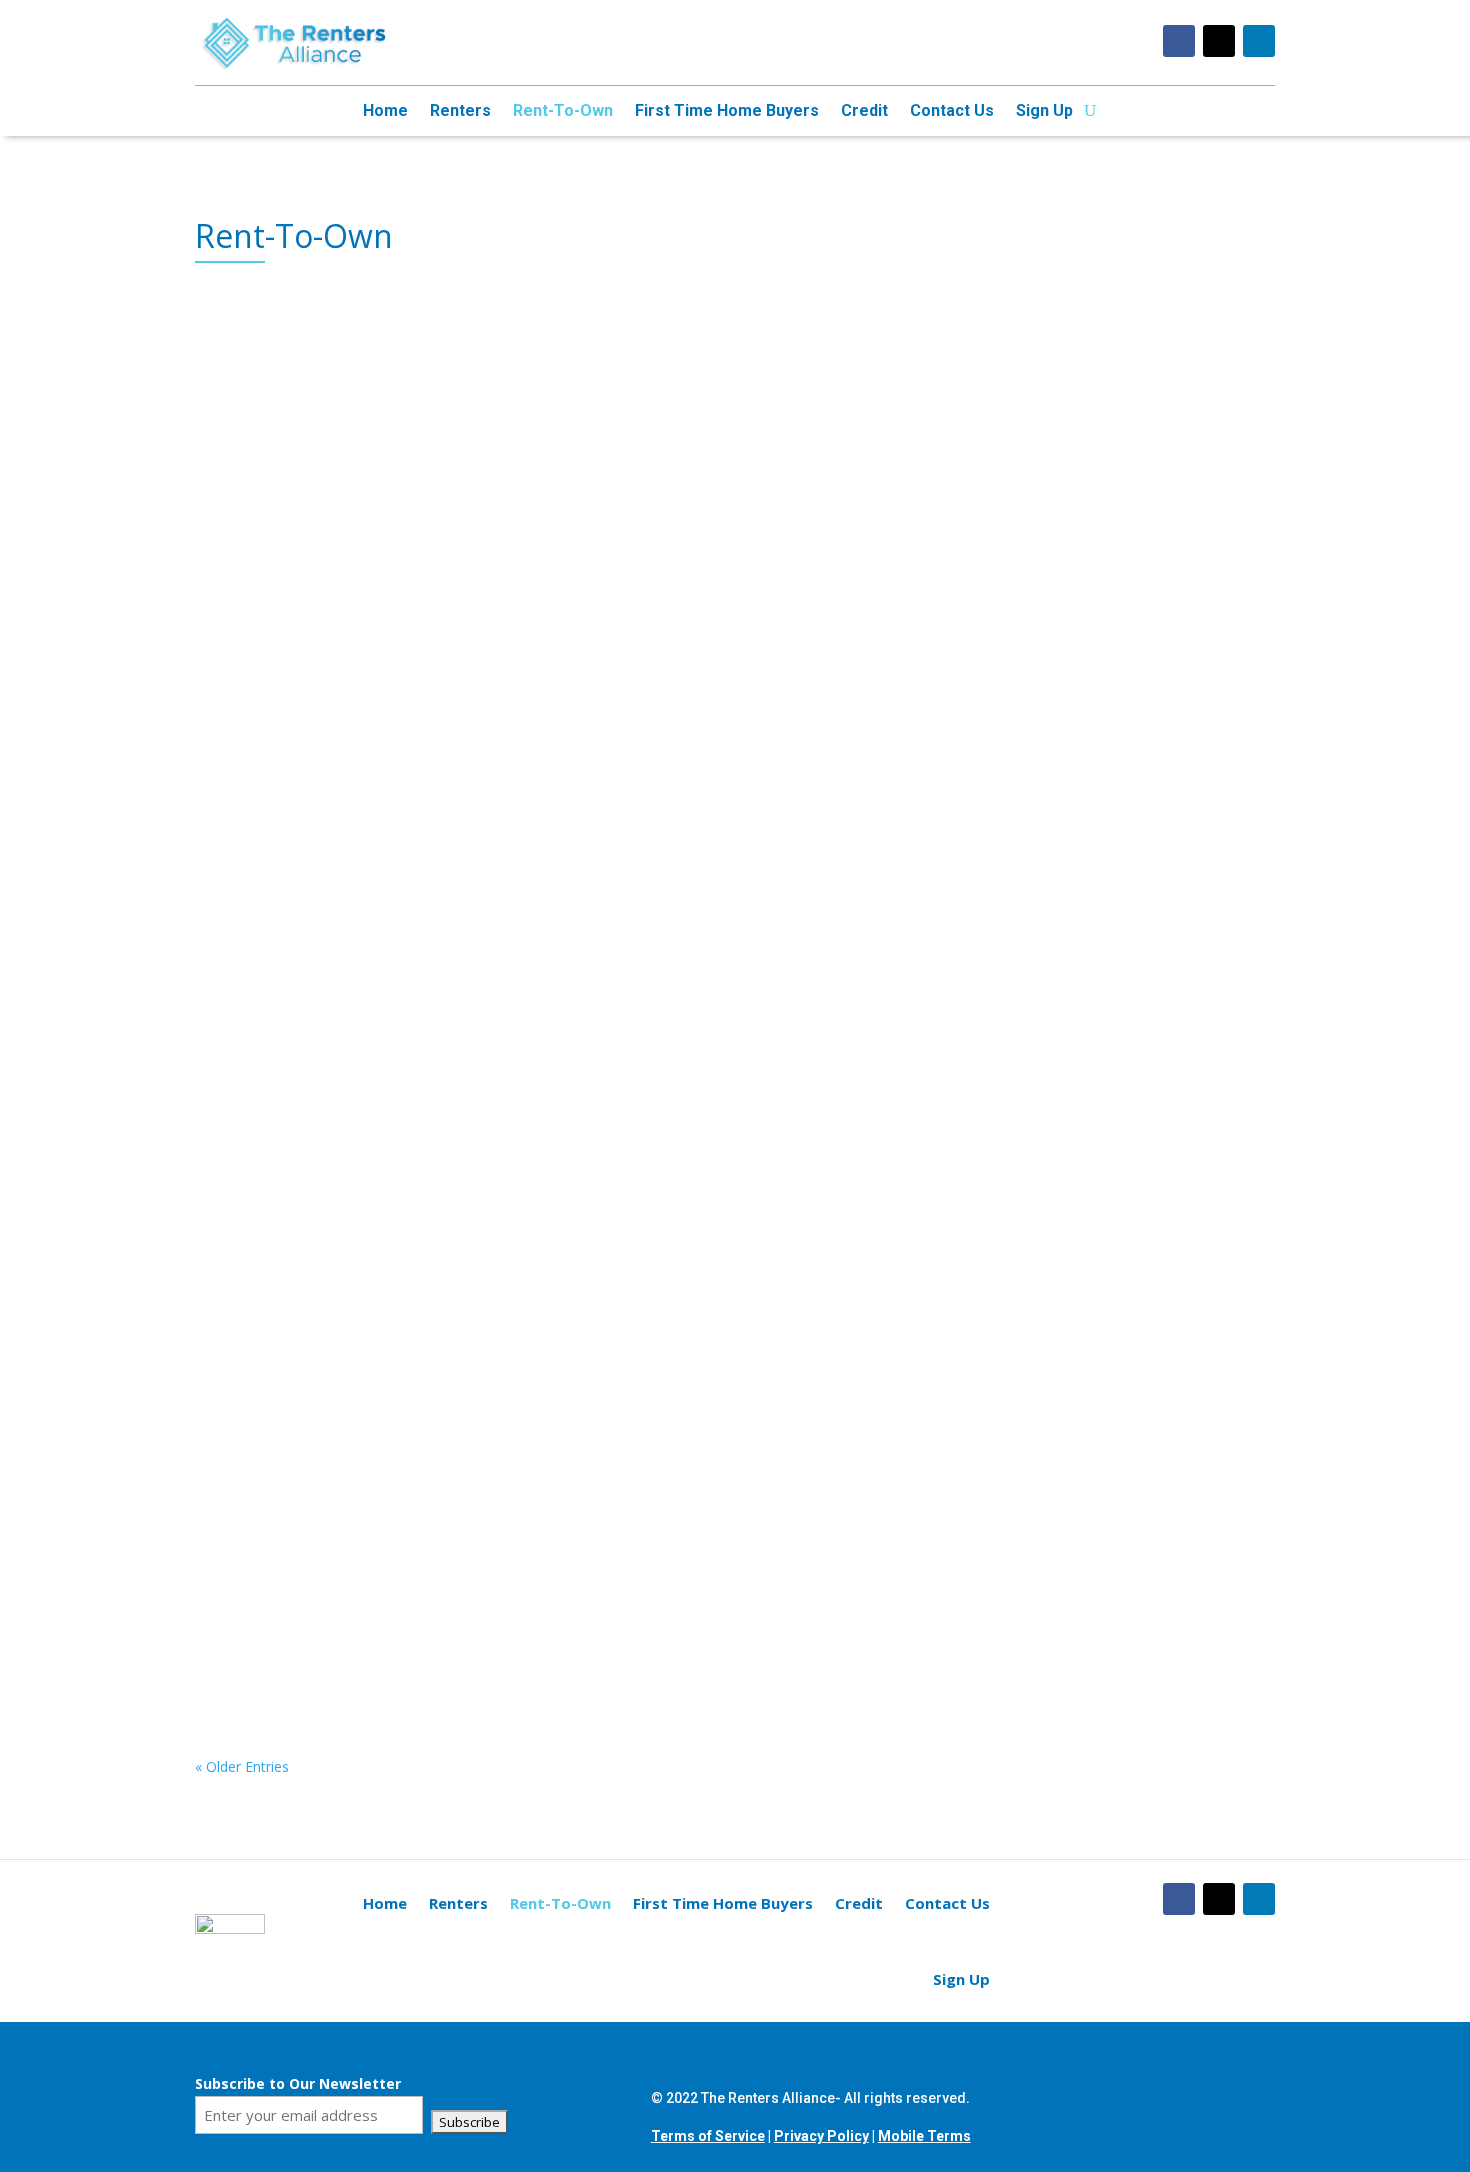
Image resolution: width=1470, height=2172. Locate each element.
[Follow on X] (1219, 41)
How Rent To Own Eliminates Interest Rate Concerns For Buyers (504, 1104)
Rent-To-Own (563, 112)
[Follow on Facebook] (1179, 41)
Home (385, 112)
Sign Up (1044, 112)
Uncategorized (447, 425)
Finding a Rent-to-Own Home (347, 385)
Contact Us (952, 112)
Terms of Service (708, 2136)
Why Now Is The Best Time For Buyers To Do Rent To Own (476, 1344)
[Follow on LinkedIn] (1259, 41)
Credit (864, 112)
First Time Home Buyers (727, 112)
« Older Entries (242, 1766)
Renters (460, 112)
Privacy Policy (821, 2136)
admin (257, 425)
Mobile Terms (924, 2136)
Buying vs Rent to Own (316, 1584)
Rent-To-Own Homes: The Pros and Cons (397, 865)
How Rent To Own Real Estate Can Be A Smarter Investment (487, 625)
